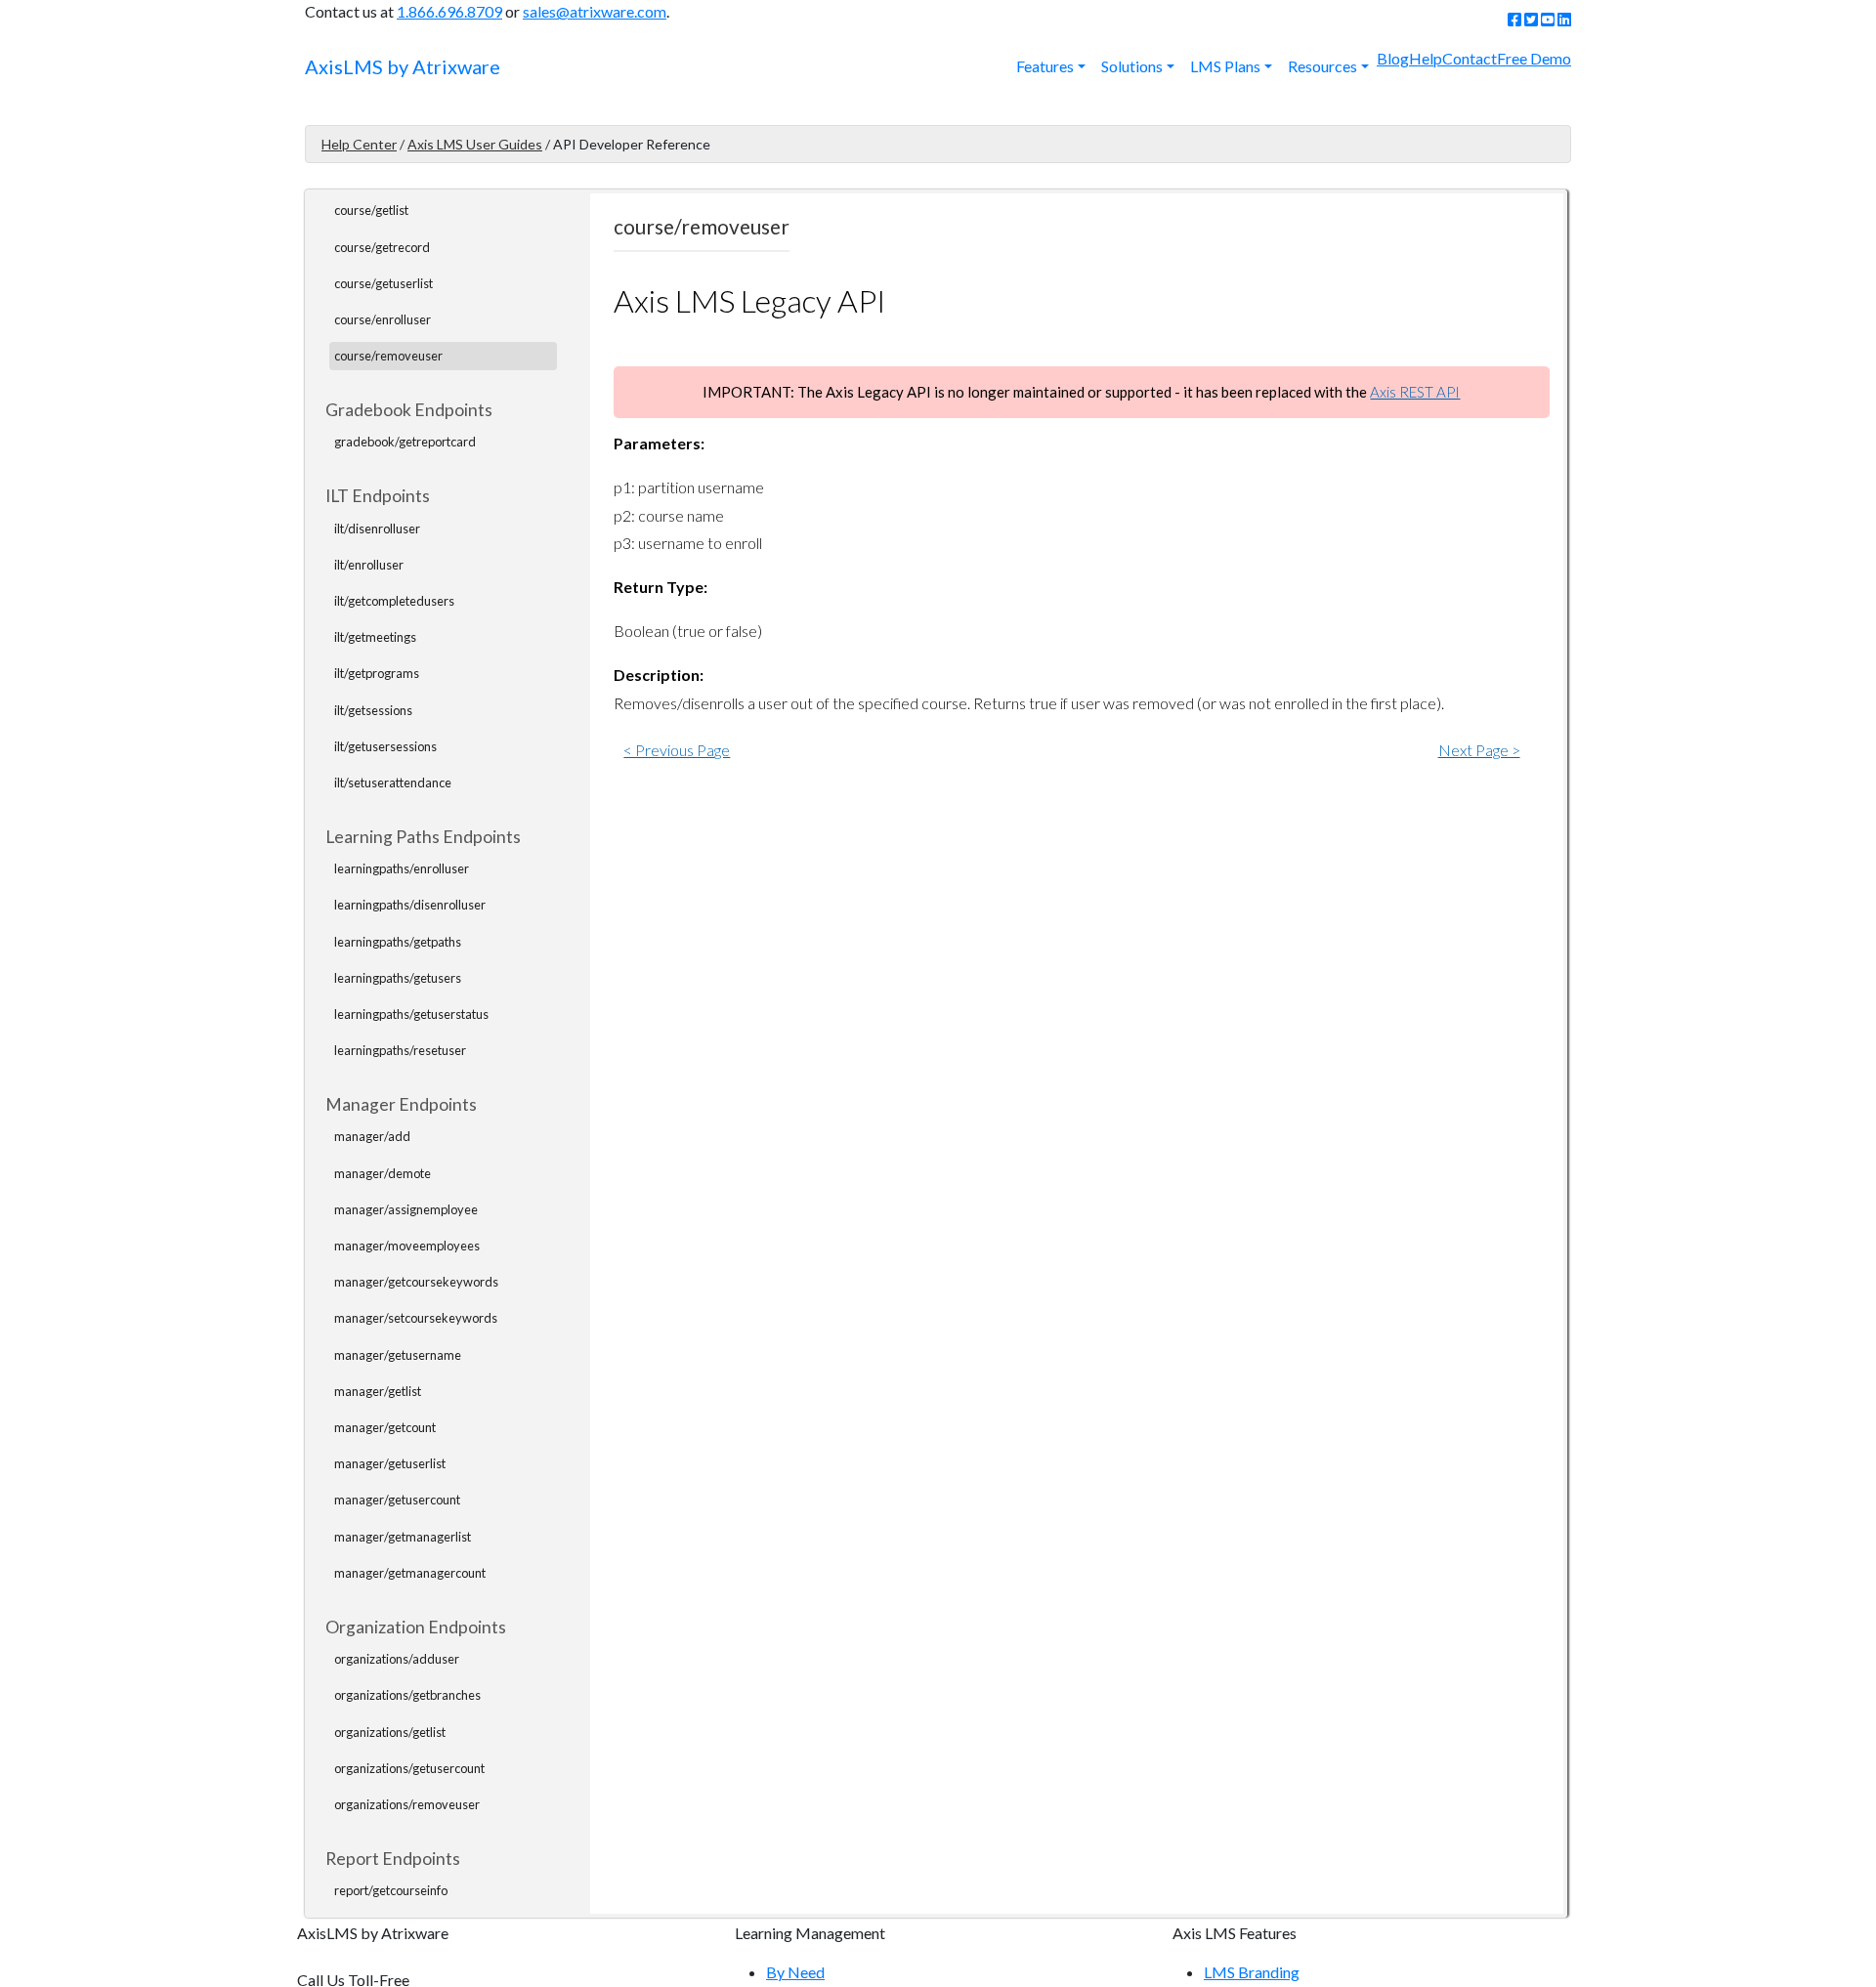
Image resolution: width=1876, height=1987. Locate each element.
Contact (1470, 58)
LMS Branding (1252, 1972)
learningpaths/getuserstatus (411, 1014)
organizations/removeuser (407, 1804)
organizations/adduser (397, 1659)
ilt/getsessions (373, 710)
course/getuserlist (384, 283)
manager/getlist (378, 1391)
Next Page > (1479, 750)
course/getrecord (382, 247)
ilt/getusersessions (385, 746)
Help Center (359, 144)
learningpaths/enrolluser (402, 868)
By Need (795, 1972)
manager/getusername (398, 1355)
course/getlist (371, 210)
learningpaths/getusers (398, 978)
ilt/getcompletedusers (394, 601)
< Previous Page (677, 750)
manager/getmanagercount (410, 1573)
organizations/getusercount (409, 1768)
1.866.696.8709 (449, 11)
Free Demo (1534, 58)
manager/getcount (385, 1427)
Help (1426, 58)
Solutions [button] (1132, 66)
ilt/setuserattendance (393, 782)
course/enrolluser (383, 319)
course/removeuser (388, 356)
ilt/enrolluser (369, 565)
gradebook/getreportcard (405, 442)
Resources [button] (1322, 66)
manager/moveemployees (407, 1246)
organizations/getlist (390, 1732)
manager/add (372, 1136)
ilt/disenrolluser (377, 528)
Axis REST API (1415, 392)
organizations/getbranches (407, 1695)
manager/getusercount (397, 1500)
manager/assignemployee (406, 1209)
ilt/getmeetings (375, 637)
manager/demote (383, 1173)
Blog (1393, 58)
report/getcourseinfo (391, 1890)
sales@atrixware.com (595, 11)
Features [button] (1045, 66)
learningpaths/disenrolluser (410, 905)
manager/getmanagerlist (403, 1537)
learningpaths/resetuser (400, 1050)
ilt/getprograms (377, 673)
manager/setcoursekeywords (416, 1318)
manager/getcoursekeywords (416, 1282)
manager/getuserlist (390, 1463)
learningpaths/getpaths (398, 942)
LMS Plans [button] (1225, 66)
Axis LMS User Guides (475, 144)
